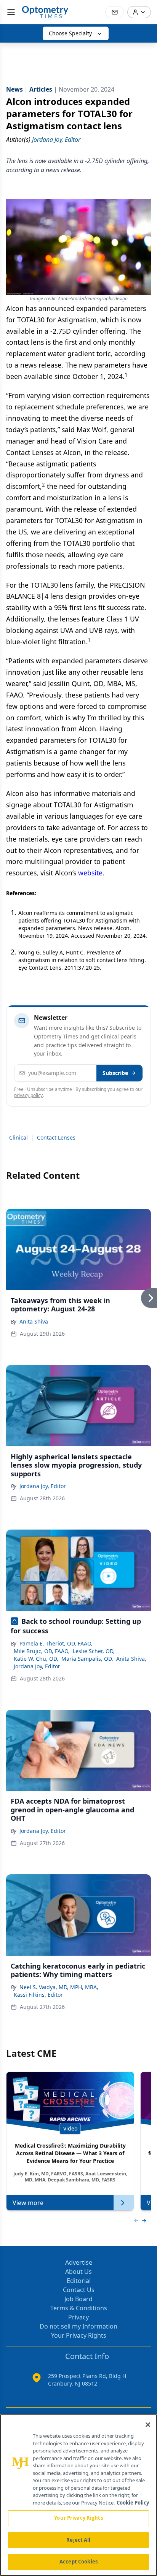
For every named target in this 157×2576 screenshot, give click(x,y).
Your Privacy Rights (79, 2335)
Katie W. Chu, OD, (36, 1659)
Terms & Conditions (79, 2308)
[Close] (148, 2425)
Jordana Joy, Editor (43, 1486)
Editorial (79, 2281)
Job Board (78, 2299)
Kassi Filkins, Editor (38, 1995)
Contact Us (79, 2290)
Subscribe (115, 1073)
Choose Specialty (70, 33)
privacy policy (28, 1095)
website (90, 873)
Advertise (79, 2262)
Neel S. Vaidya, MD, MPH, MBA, (59, 1987)
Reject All (78, 2540)
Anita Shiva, (131, 1659)
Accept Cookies (78, 2562)
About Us (78, 2272)
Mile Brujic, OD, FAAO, (42, 1651)
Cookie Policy (133, 2503)
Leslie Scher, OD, (94, 1651)
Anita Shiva (34, 1321)
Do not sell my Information (78, 2326)
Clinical (18, 1137)
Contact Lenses (56, 1137)
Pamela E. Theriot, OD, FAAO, (56, 1643)
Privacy (78, 2317)
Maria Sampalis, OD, (87, 1659)
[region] (78, 2495)
